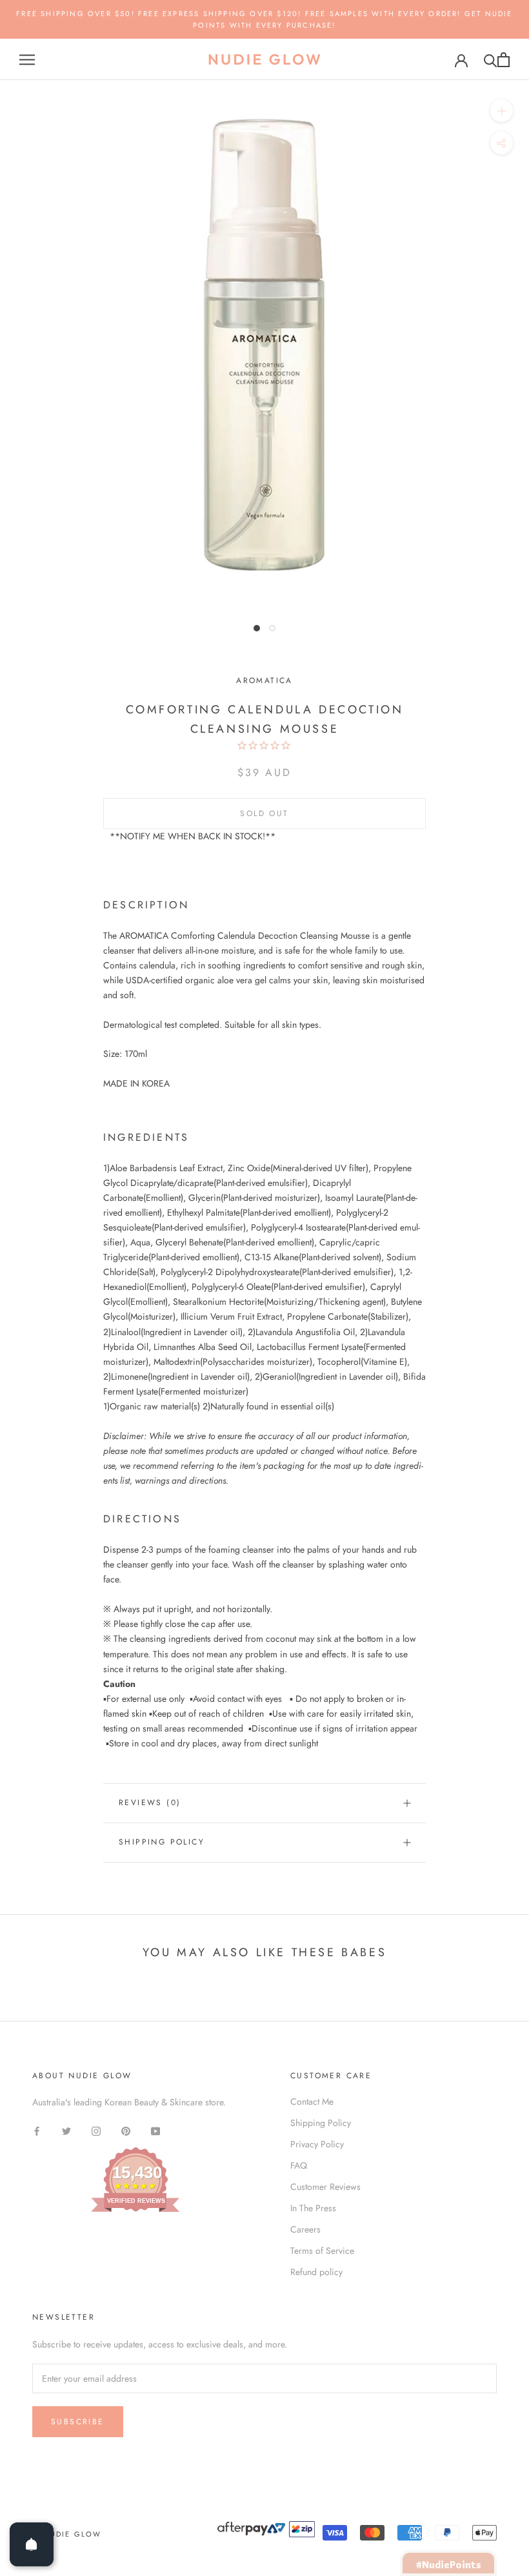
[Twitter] (66, 2130)
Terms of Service (322, 2251)
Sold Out (264, 813)
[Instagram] (96, 2130)
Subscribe (78, 2422)
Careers (305, 2229)
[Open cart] (504, 60)
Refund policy (316, 2272)
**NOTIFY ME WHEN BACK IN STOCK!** (193, 836)
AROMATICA (264, 680)
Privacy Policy (317, 2144)
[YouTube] (155, 2130)
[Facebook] (37, 2130)
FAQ (299, 2165)
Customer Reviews (325, 2187)
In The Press (313, 2208)
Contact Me (312, 2101)
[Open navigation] (27, 60)
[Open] (32, 2544)
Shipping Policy (162, 1842)
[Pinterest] (126, 2130)
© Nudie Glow (67, 2534)
